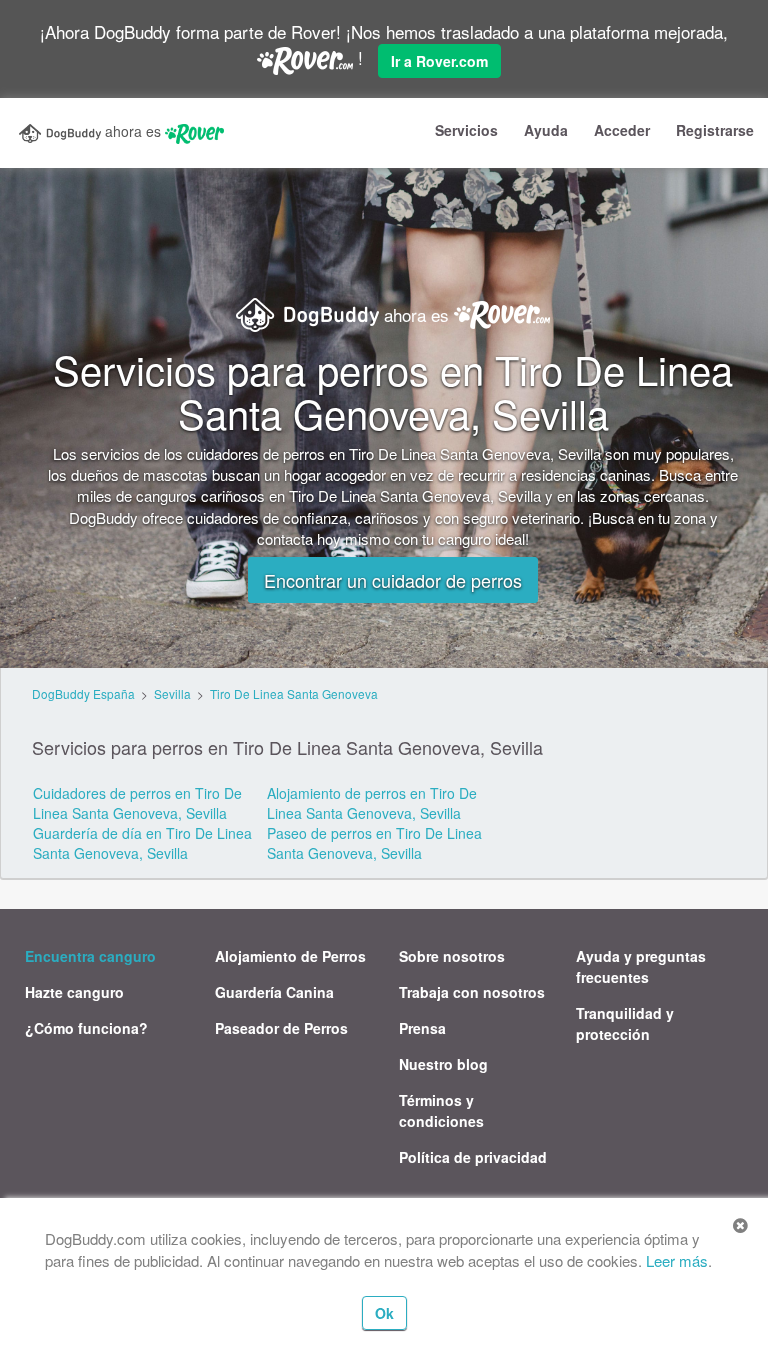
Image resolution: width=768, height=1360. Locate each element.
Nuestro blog (443, 1064)
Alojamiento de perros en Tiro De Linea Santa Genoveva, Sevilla (372, 803)
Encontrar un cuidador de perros (393, 580)
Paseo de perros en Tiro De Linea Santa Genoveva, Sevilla (374, 843)
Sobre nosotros (452, 956)
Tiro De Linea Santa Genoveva (294, 693)
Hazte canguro (74, 992)
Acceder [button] (622, 130)
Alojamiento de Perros (290, 956)
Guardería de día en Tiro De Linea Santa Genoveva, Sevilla (142, 843)
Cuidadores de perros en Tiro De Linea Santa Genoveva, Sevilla (137, 803)
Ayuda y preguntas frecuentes (641, 966)
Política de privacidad (473, 1157)
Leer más (677, 1260)
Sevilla (172, 693)
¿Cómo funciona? (86, 1028)
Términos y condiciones (441, 1110)
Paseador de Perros (281, 1028)
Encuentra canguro (90, 956)
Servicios (466, 130)
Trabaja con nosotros (472, 992)
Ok (384, 1313)
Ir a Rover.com (439, 61)
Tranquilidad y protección (625, 1023)
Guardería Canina (274, 992)
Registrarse (715, 130)
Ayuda (546, 130)
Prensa (422, 1028)
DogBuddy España (83, 693)
